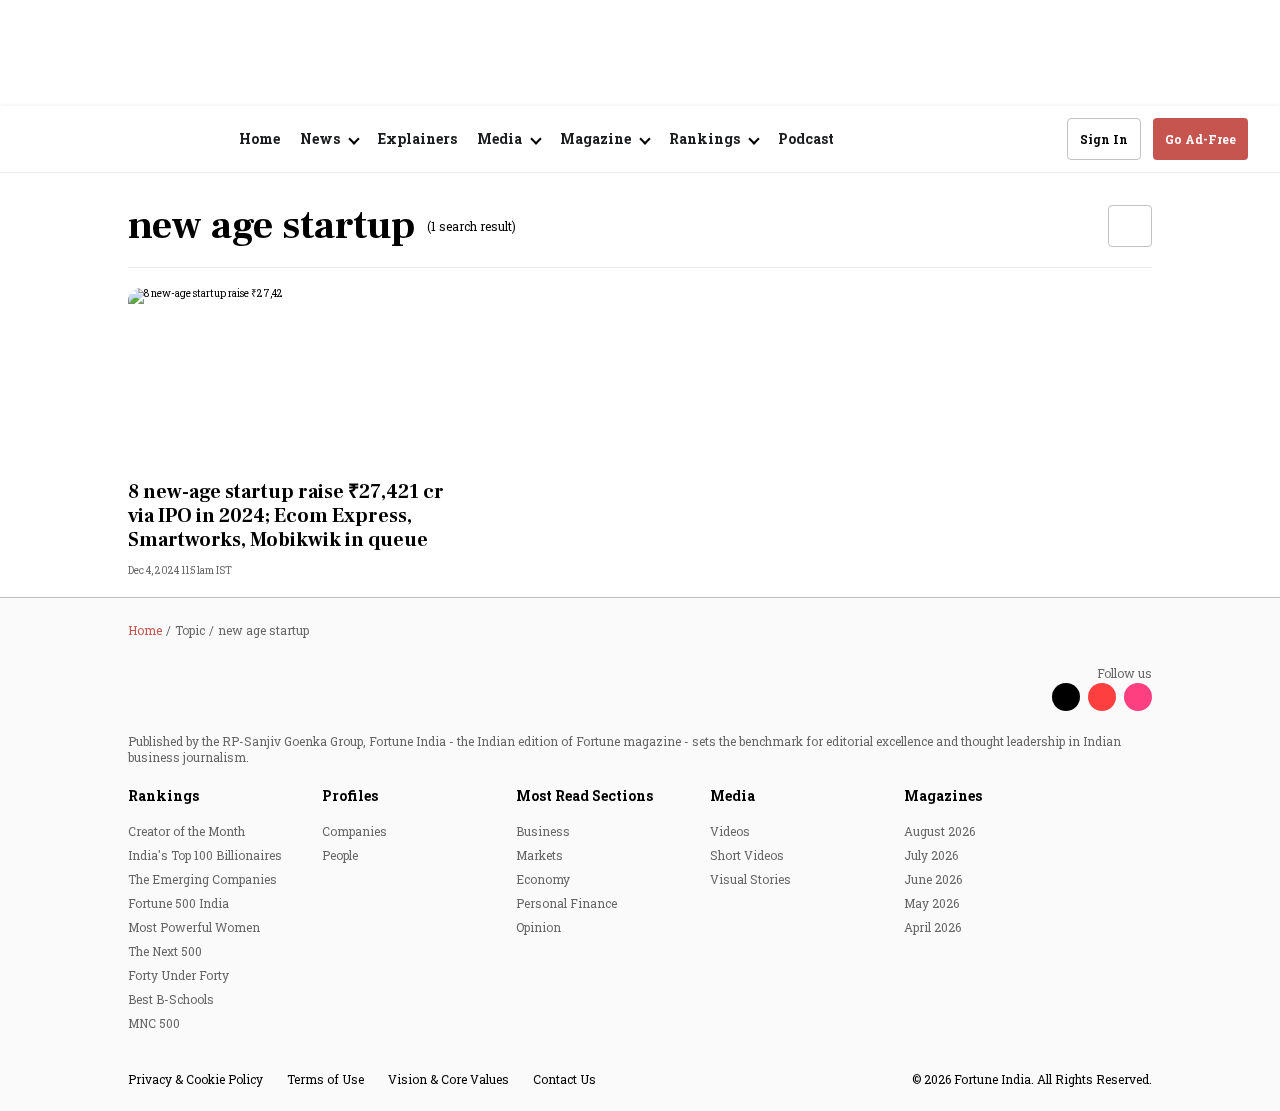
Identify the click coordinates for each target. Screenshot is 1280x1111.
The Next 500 (165, 951)
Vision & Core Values (448, 1079)
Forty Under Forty (178, 975)
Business (543, 831)
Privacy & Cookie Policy (195, 1079)
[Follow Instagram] (1138, 697)
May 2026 (931, 903)
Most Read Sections (584, 795)
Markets (539, 855)
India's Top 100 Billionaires (205, 855)
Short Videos (747, 855)
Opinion (538, 927)
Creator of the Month (186, 831)
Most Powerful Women (194, 927)
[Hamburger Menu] (44, 139)
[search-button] (1039, 138)
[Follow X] (1066, 697)
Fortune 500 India (178, 903)
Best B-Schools (171, 999)
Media (732, 795)
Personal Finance (566, 903)
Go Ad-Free (1200, 139)
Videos (730, 831)
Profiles (350, 795)
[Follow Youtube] (1102, 697)
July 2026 (931, 855)
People (340, 855)
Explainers (417, 138)
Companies (354, 831)
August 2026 (939, 831)
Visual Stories (750, 879)
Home (259, 138)
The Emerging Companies (202, 879)
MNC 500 (154, 1023)
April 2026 (932, 927)
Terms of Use (325, 1079)
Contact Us (564, 1079)
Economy (543, 879)
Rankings (163, 795)
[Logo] (139, 139)
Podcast (806, 138)
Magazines (943, 795)
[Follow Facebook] (1030, 697)
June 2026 (933, 879)
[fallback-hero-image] (288, 378)
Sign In (1104, 139)
